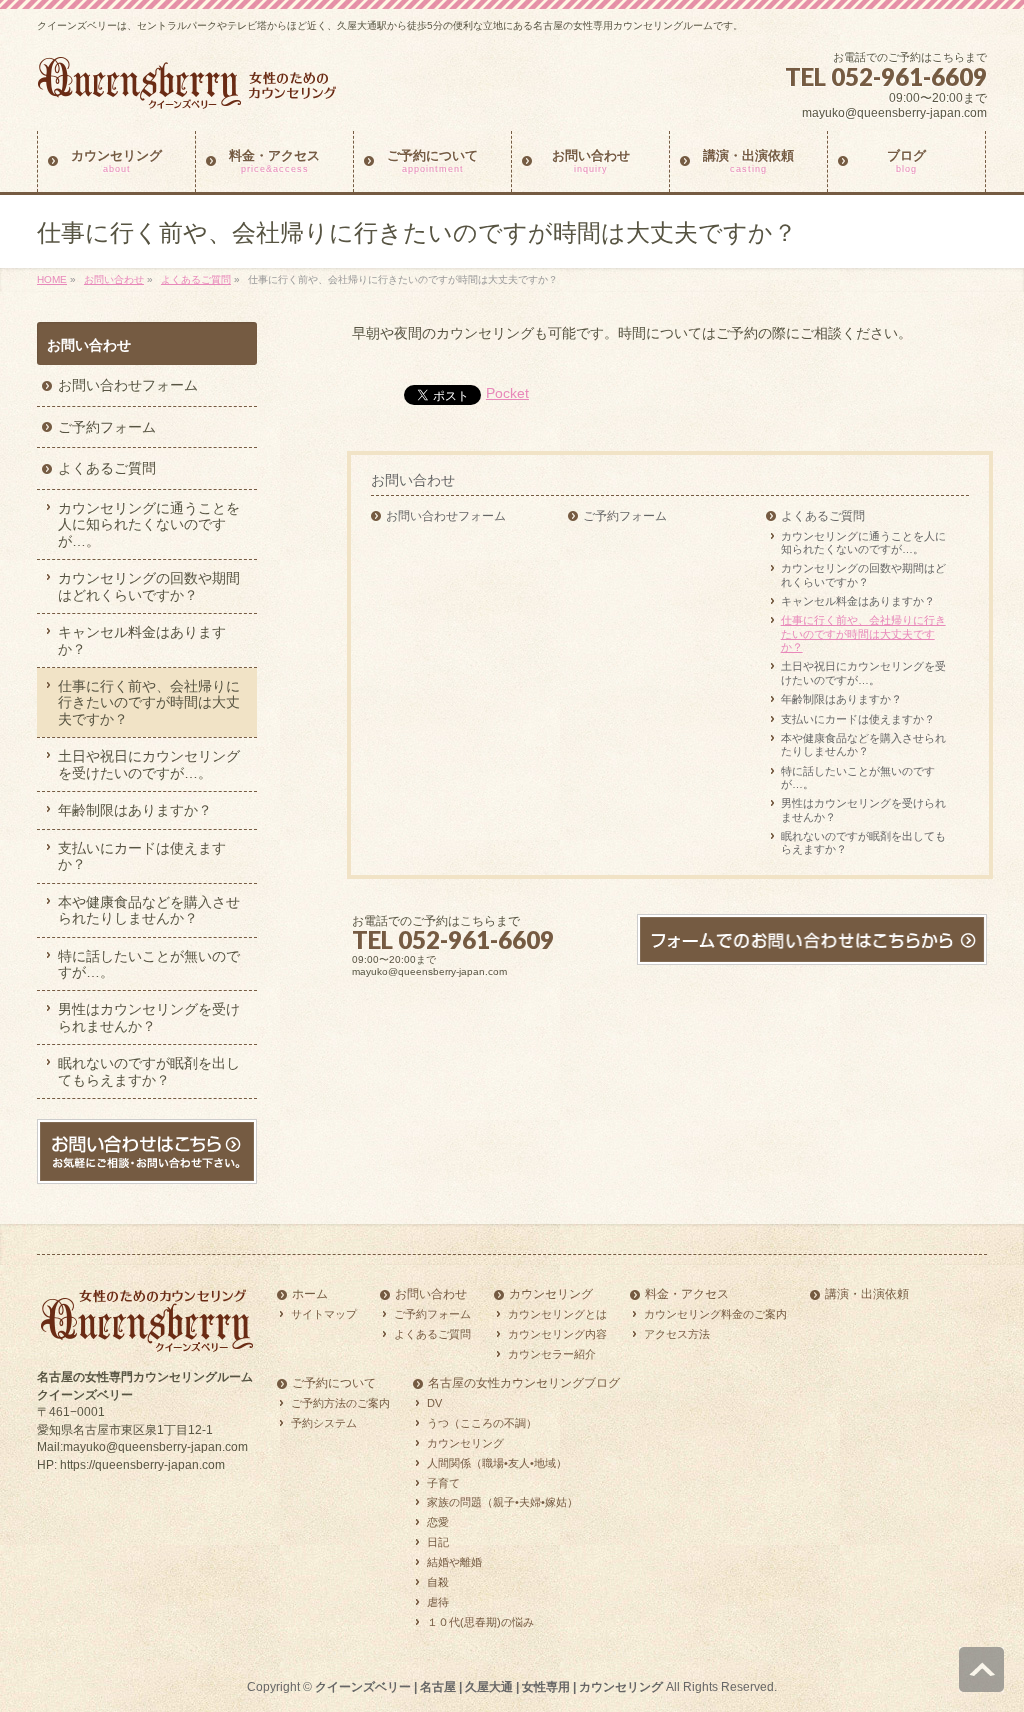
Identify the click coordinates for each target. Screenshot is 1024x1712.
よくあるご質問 (196, 279)
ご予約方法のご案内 (340, 1403)
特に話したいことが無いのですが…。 (858, 777)
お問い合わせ (114, 279)
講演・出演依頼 (867, 1294)
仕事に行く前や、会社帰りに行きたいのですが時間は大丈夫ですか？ (863, 633)
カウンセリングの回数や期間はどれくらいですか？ (863, 574)
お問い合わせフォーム (446, 515)
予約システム (324, 1423)
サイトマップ (324, 1314)
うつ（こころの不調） (482, 1423)
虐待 (438, 1602)
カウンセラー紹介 (552, 1354)
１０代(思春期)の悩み (480, 1622)
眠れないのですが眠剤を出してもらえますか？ (863, 842)
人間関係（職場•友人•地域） (497, 1463)
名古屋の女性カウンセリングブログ (524, 1383)
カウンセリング (551, 1294)
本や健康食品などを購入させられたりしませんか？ (863, 744)
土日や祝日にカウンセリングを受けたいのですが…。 (863, 672)
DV (434, 1403)
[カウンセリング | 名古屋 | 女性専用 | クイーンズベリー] (187, 90)
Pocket (507, 393)
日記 (438, 1542)
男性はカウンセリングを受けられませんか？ (863, 809)
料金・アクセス (687, 1294)
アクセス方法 (677, 1334)
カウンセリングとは (557, 1314)
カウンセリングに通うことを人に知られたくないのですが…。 (863, 542)
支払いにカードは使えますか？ (858, 719)
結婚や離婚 (454, 1562)
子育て (443, 1483)
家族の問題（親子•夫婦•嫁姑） (502, 1502)
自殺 (438, 1582)
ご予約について (334, 1383)
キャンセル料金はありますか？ (858, 601)
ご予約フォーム (625, 515)
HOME (52, 279)
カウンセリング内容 (557, 1334)
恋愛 (438, 1522)
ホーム (310, 1294)
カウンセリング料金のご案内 (715, 1314)
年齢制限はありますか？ (841, 699)
